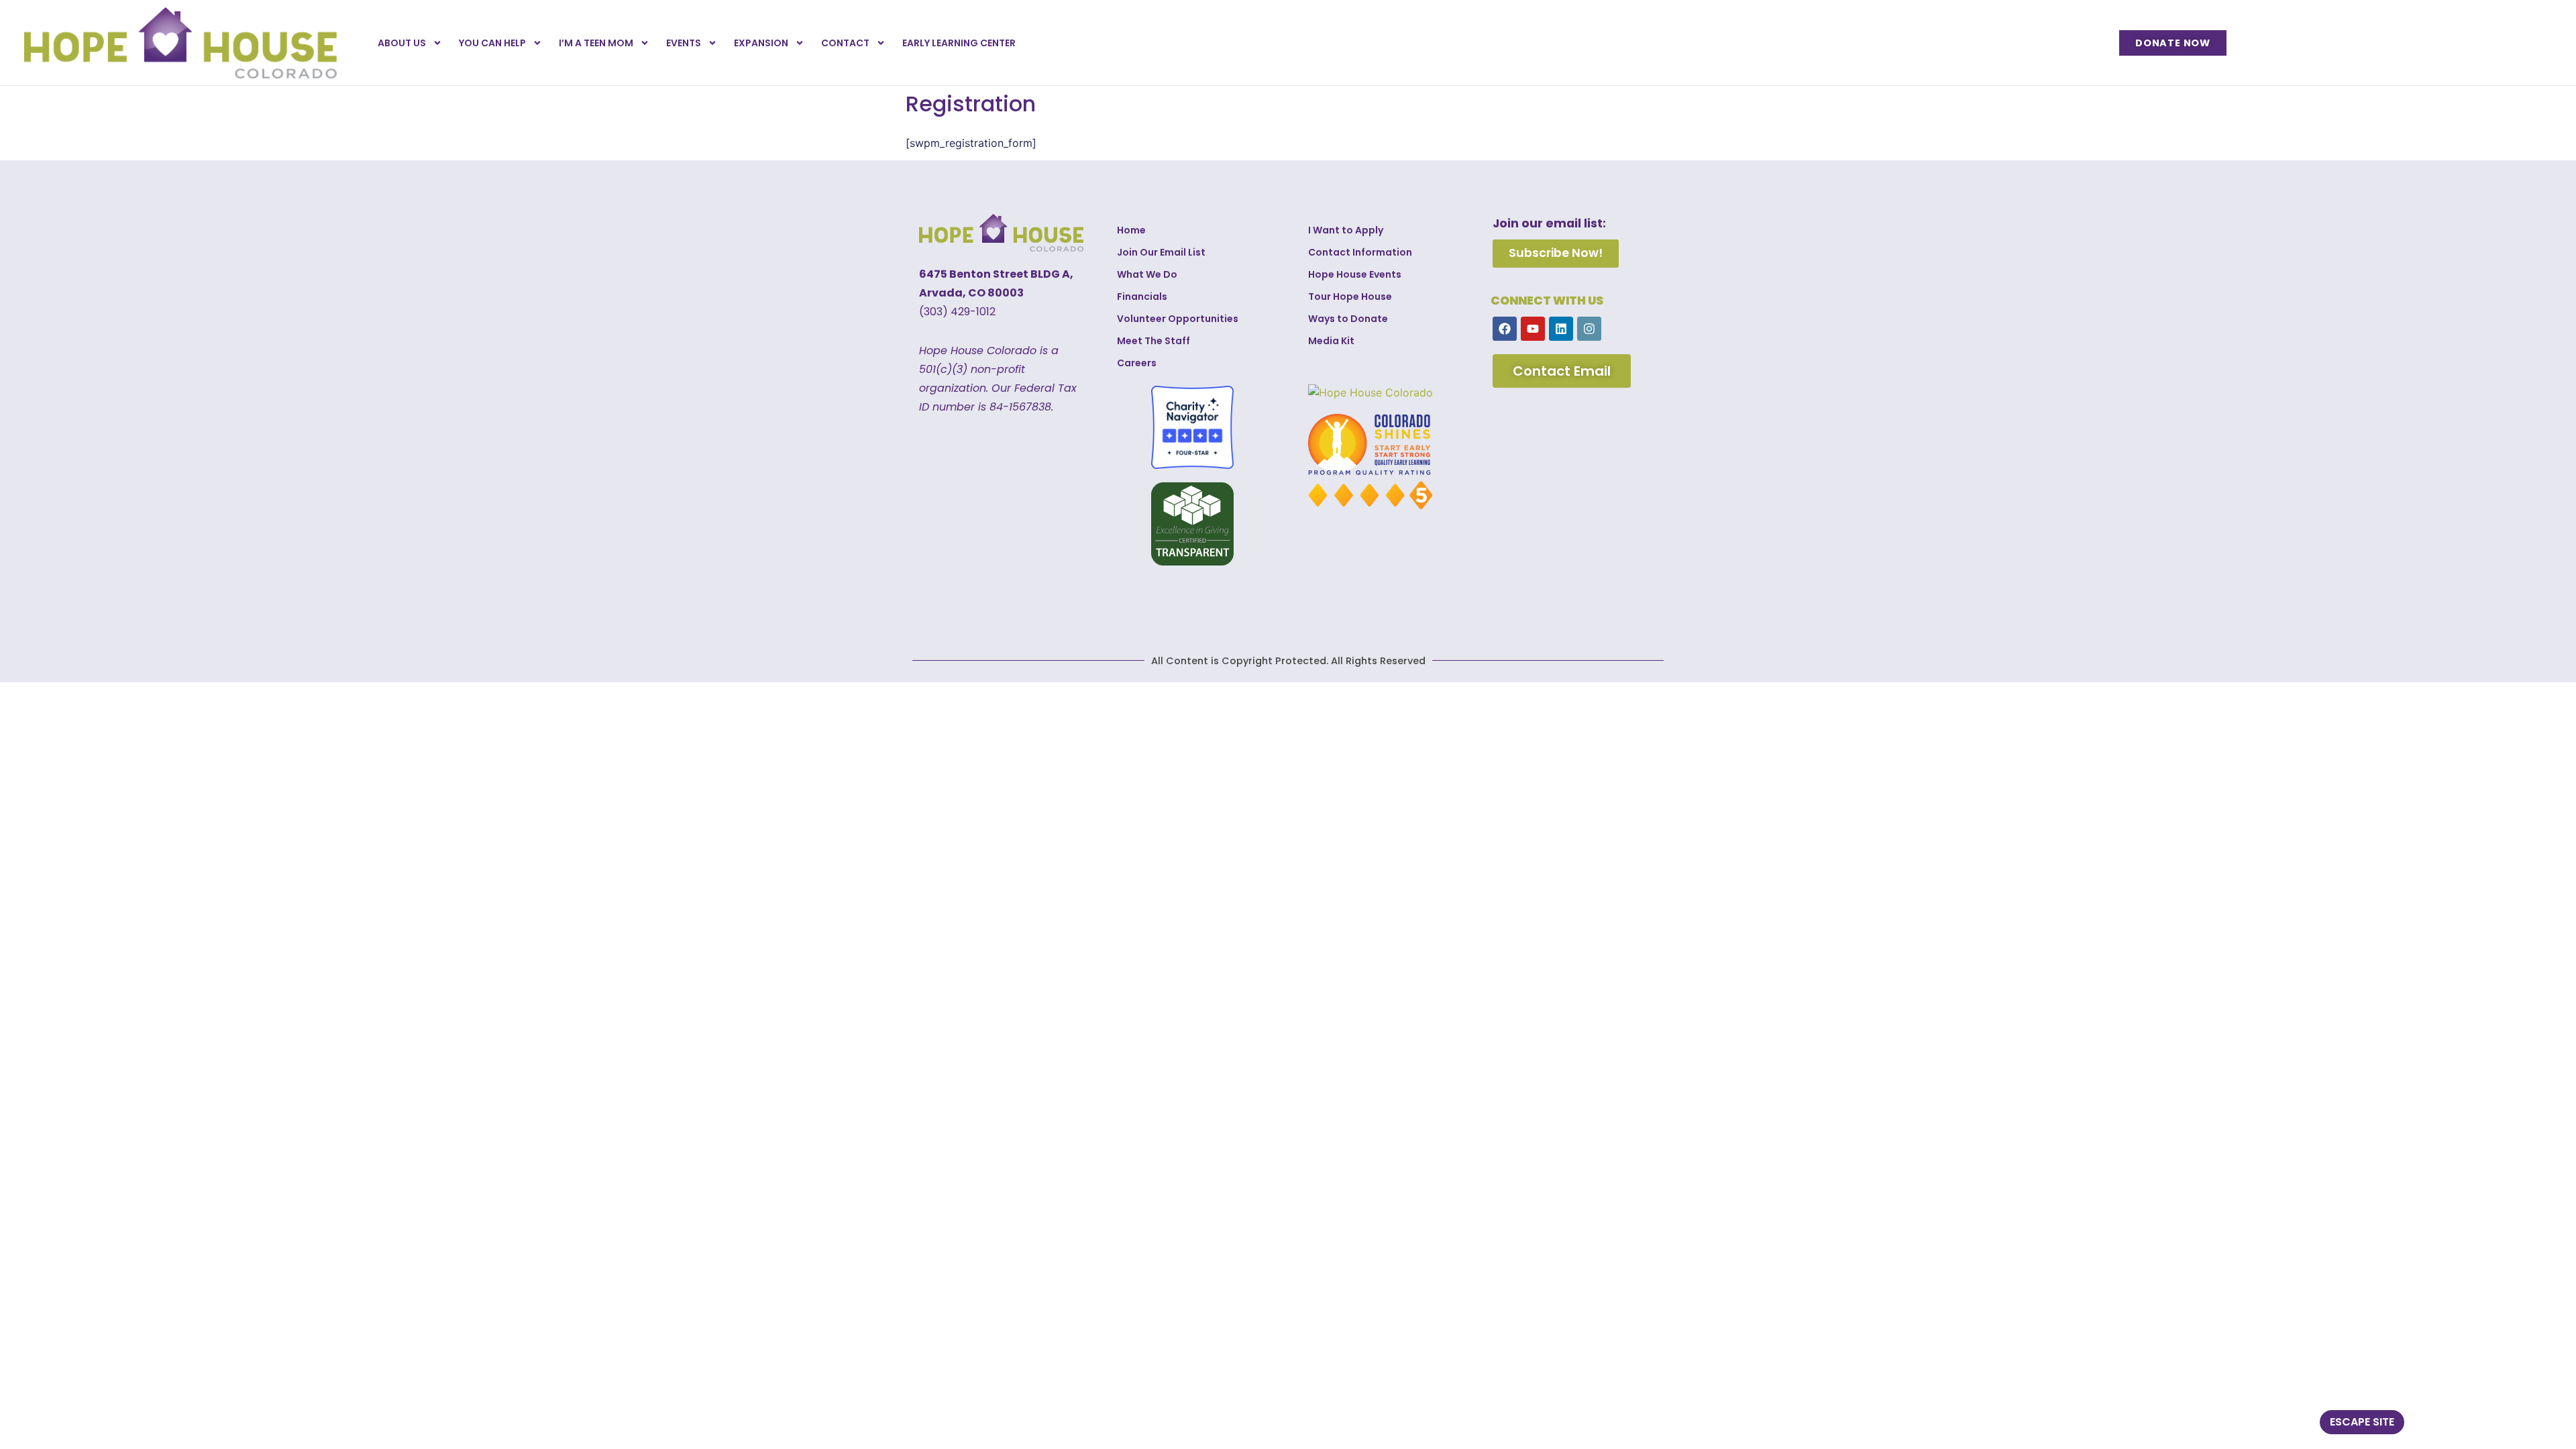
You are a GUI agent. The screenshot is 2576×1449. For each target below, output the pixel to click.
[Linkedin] (1561, 329)
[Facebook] (1505, 329)
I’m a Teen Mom (596, 43)
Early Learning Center (959, 43)
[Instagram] (1589, 329)
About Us (402, 43)
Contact (845, 43)
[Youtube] (1533, 329)
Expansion (761, 43)
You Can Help (492, 43)
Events (684, 43)
